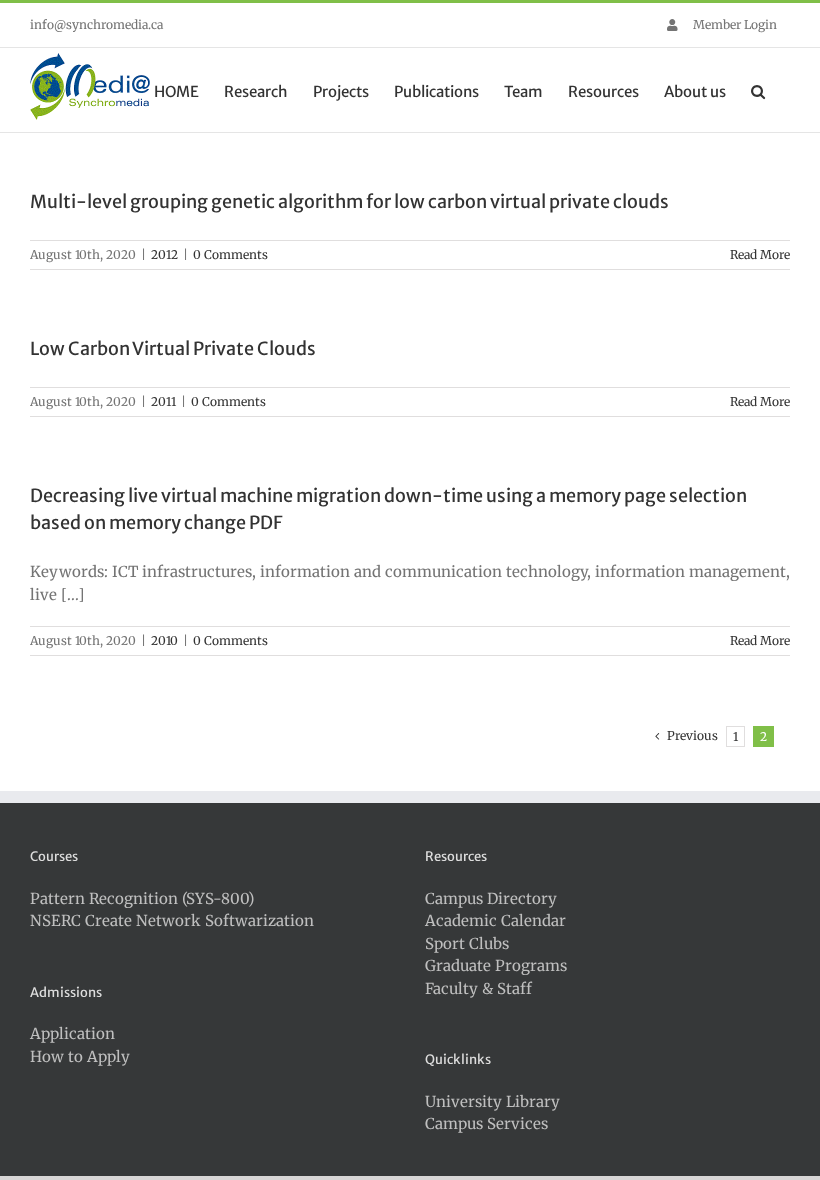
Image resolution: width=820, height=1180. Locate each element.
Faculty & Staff (478, 988)
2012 (164, 254)
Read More (760, 254)
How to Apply (80, 1056)
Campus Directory (491, 898)
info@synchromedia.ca (96, 24)
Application (72, 1033)
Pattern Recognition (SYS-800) (142, 898)
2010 (164, 640)
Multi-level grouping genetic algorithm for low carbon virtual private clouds (349, 201)
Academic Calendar (495, 920)
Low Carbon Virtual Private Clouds (173, 348)
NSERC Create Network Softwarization (172, 920)
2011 (163, 401)
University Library (492, 1101)
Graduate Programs (496, 965)
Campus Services (486, 1123)
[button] (758, 90)
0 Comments (230, 254)
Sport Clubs (467, 943)
